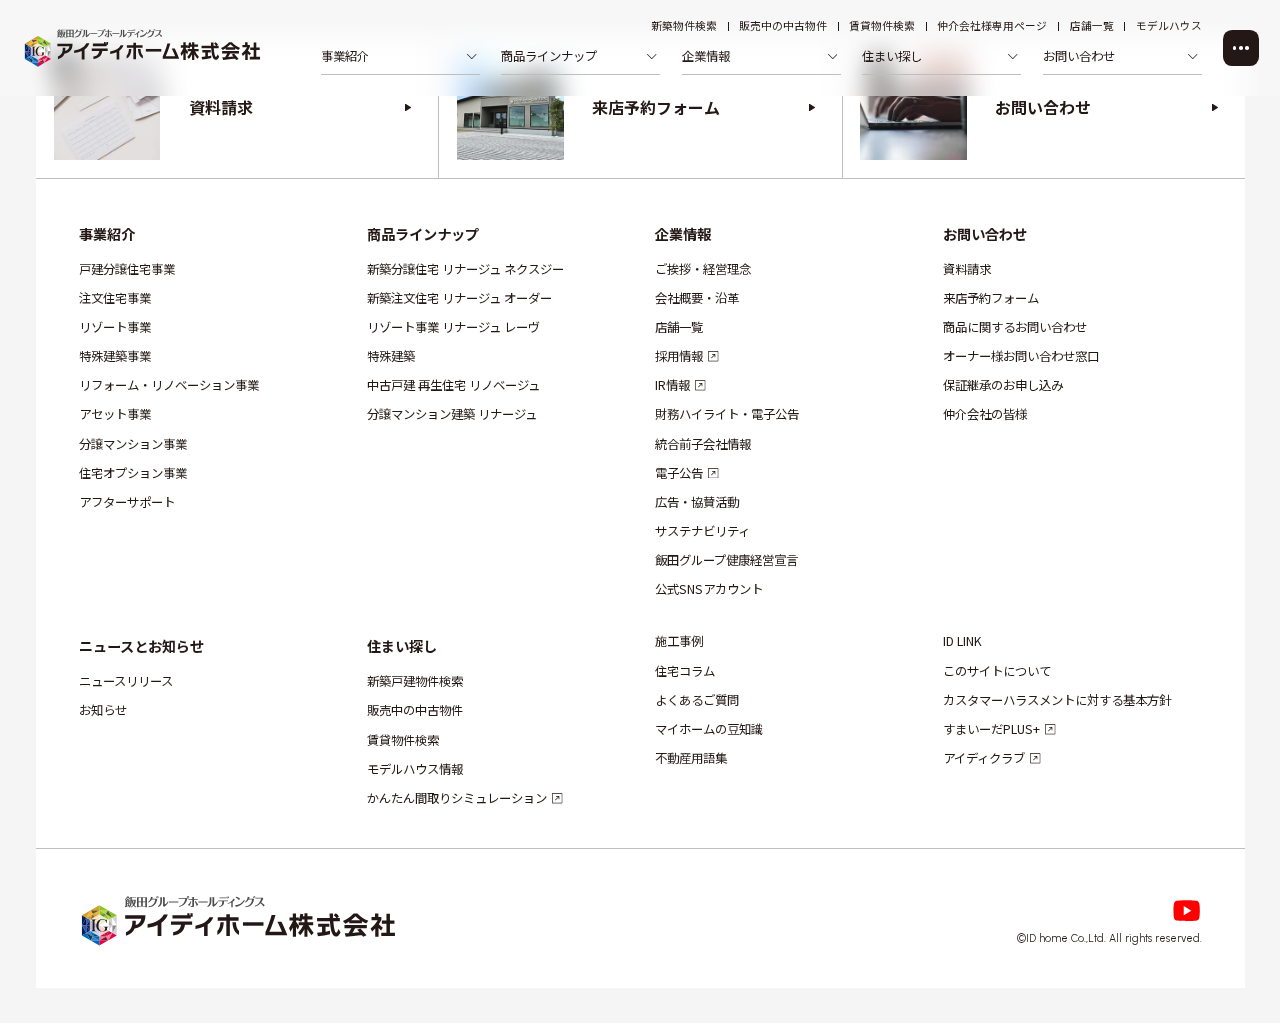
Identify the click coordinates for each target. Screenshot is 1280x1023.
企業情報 (682, 233)
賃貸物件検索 (882, 26)
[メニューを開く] (1241, 48)
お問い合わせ (984, 233)
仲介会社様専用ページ (992, 26)
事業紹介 (106, 233)
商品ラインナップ (422, 233)
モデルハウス (1169, 26)
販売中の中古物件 (783, 26)
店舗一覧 (1092, 26)
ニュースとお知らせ (140, 646)
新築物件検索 (684, 26)
